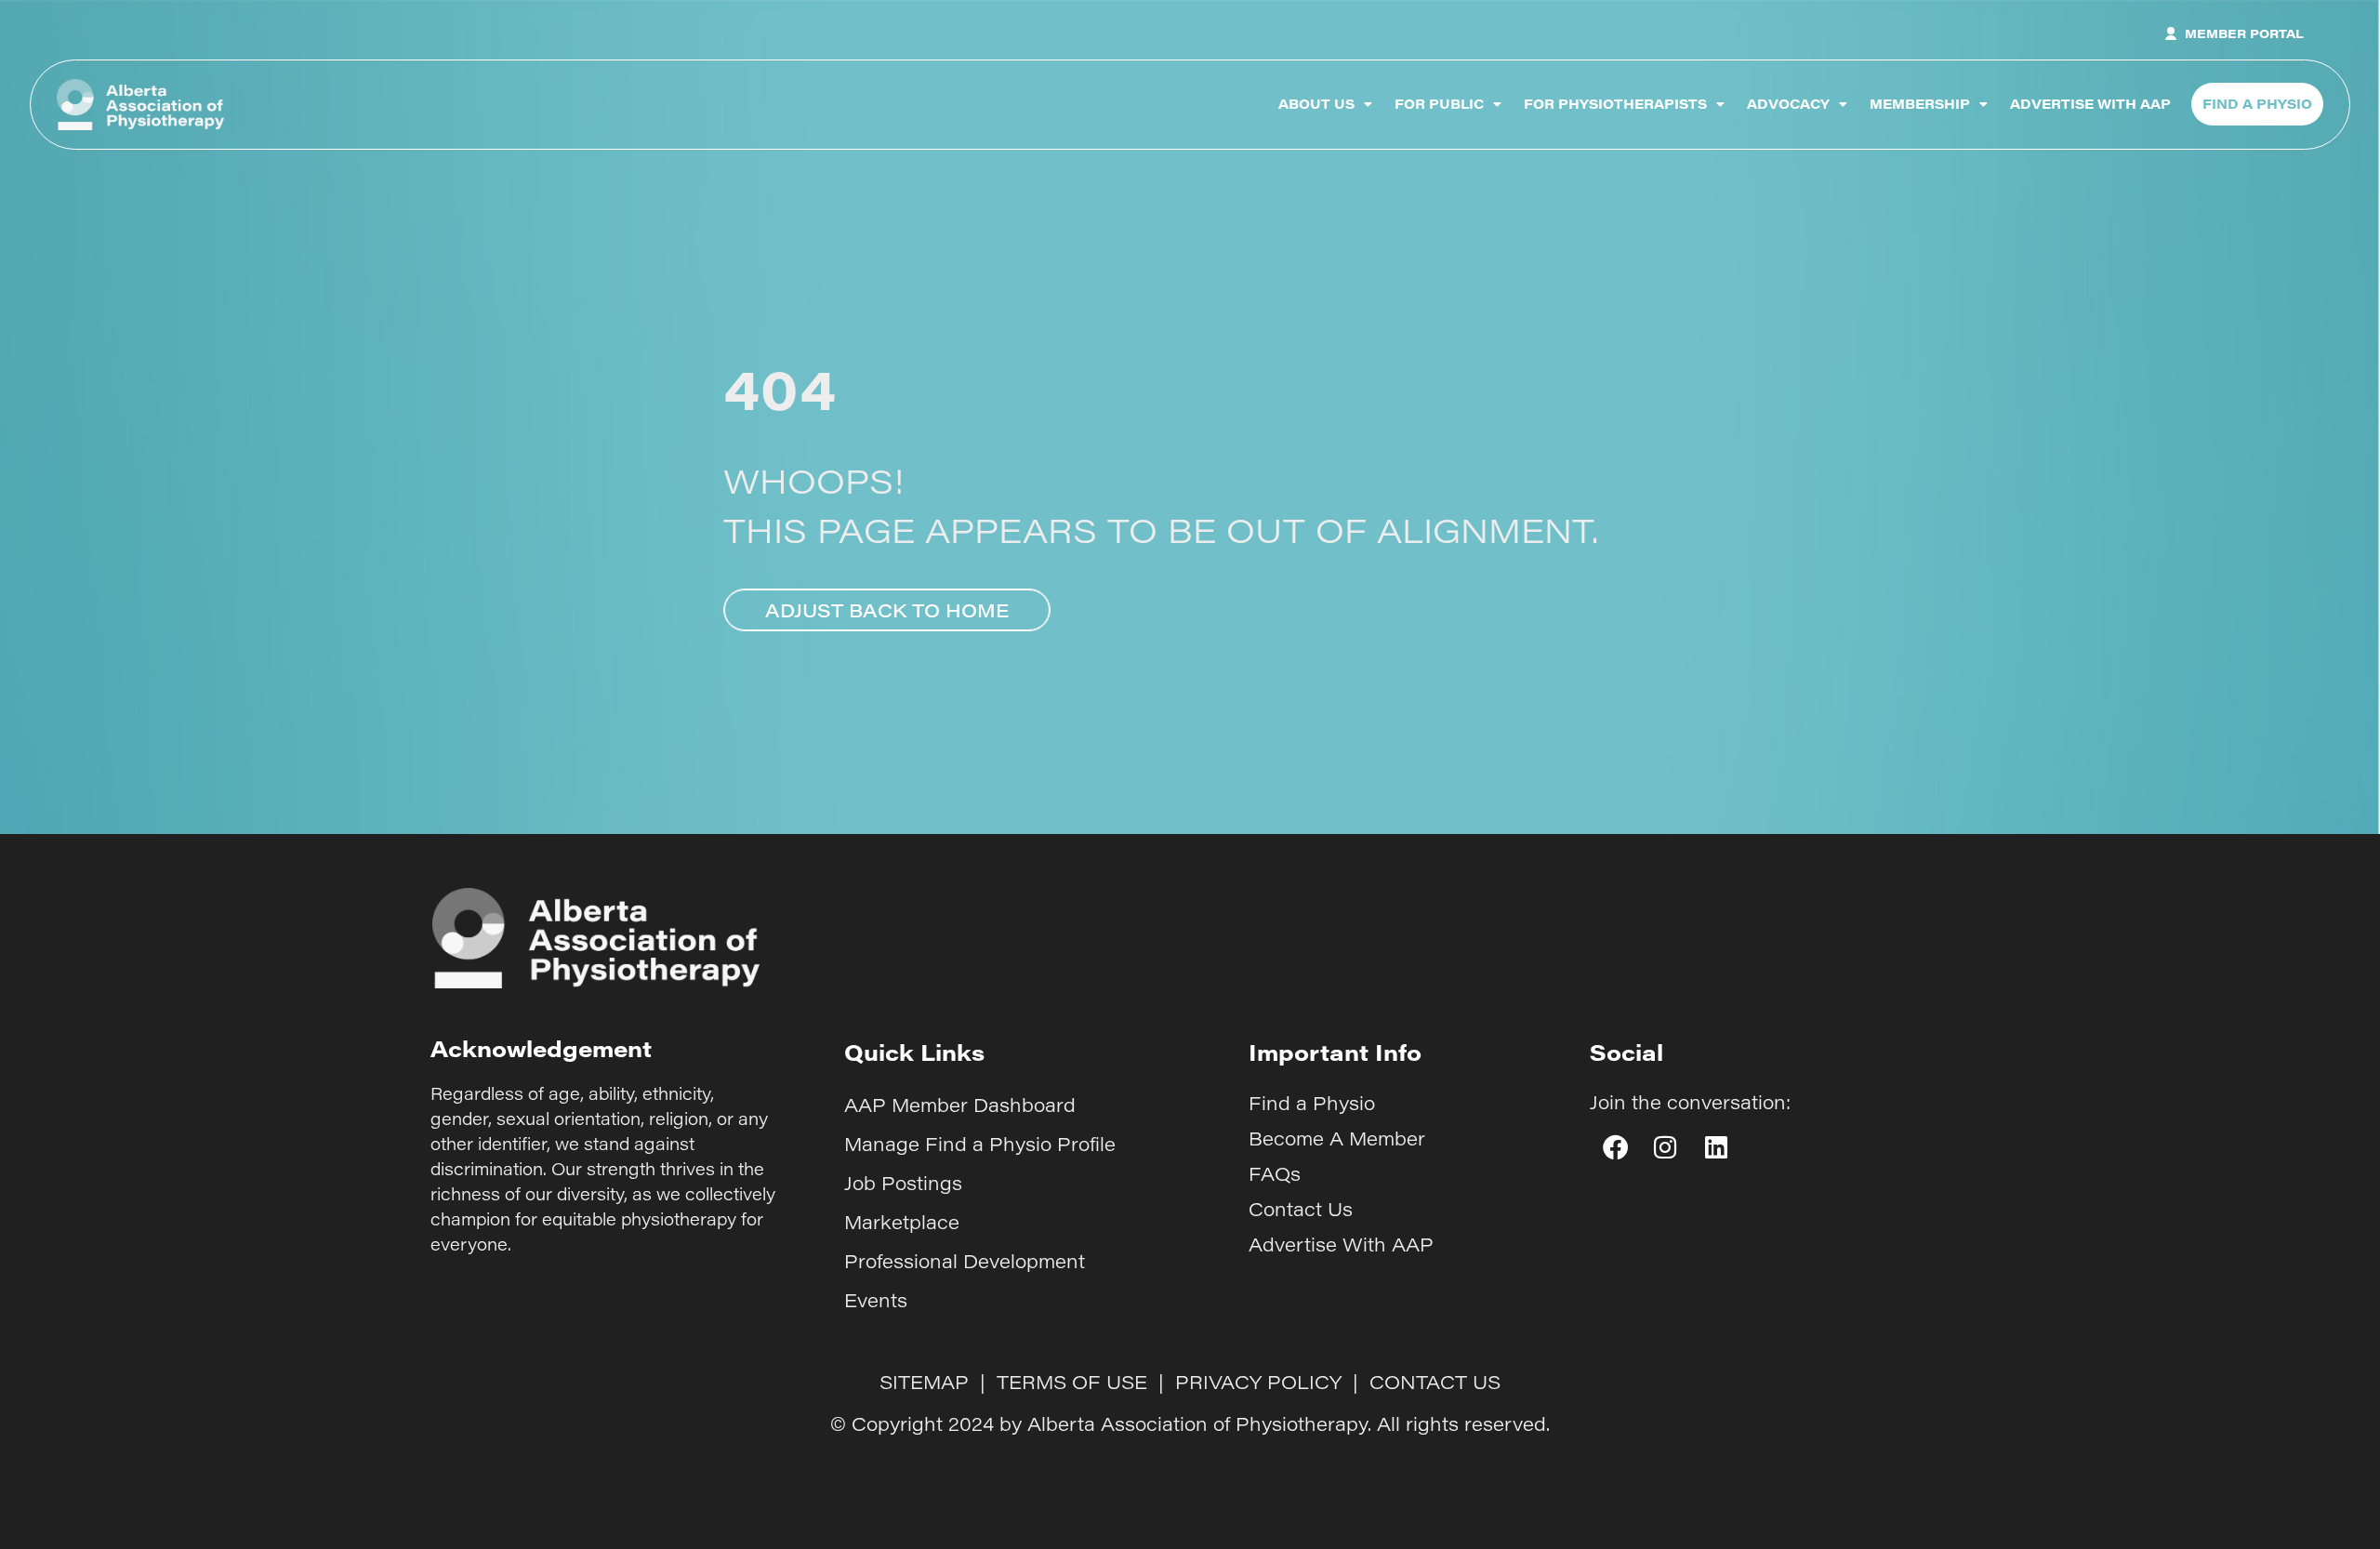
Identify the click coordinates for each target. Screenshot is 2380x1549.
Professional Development (965, 1261)
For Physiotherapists (1615, 104)
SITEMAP (924, 1382)
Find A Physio (2257, 104)
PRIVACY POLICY (1258, 1382)
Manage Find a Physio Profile (980, 1144)
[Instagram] (1665, 1147)
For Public (1439, 104)
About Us (1316, 104)
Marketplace (902, 1222)
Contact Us (1301, 1209)
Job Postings (903, 1183)
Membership (1920, 104)
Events (876, 1300)
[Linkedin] (1716, 1147)
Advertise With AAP (2090, 104)
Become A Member (1337, 1138)
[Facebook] (1615, 1147)
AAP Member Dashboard (960, 1105)
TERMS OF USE (1072, 1382)
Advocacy (1788, 104)
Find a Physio (1312, 1103)
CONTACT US (1435, 1382)
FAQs (1275, 1173)
